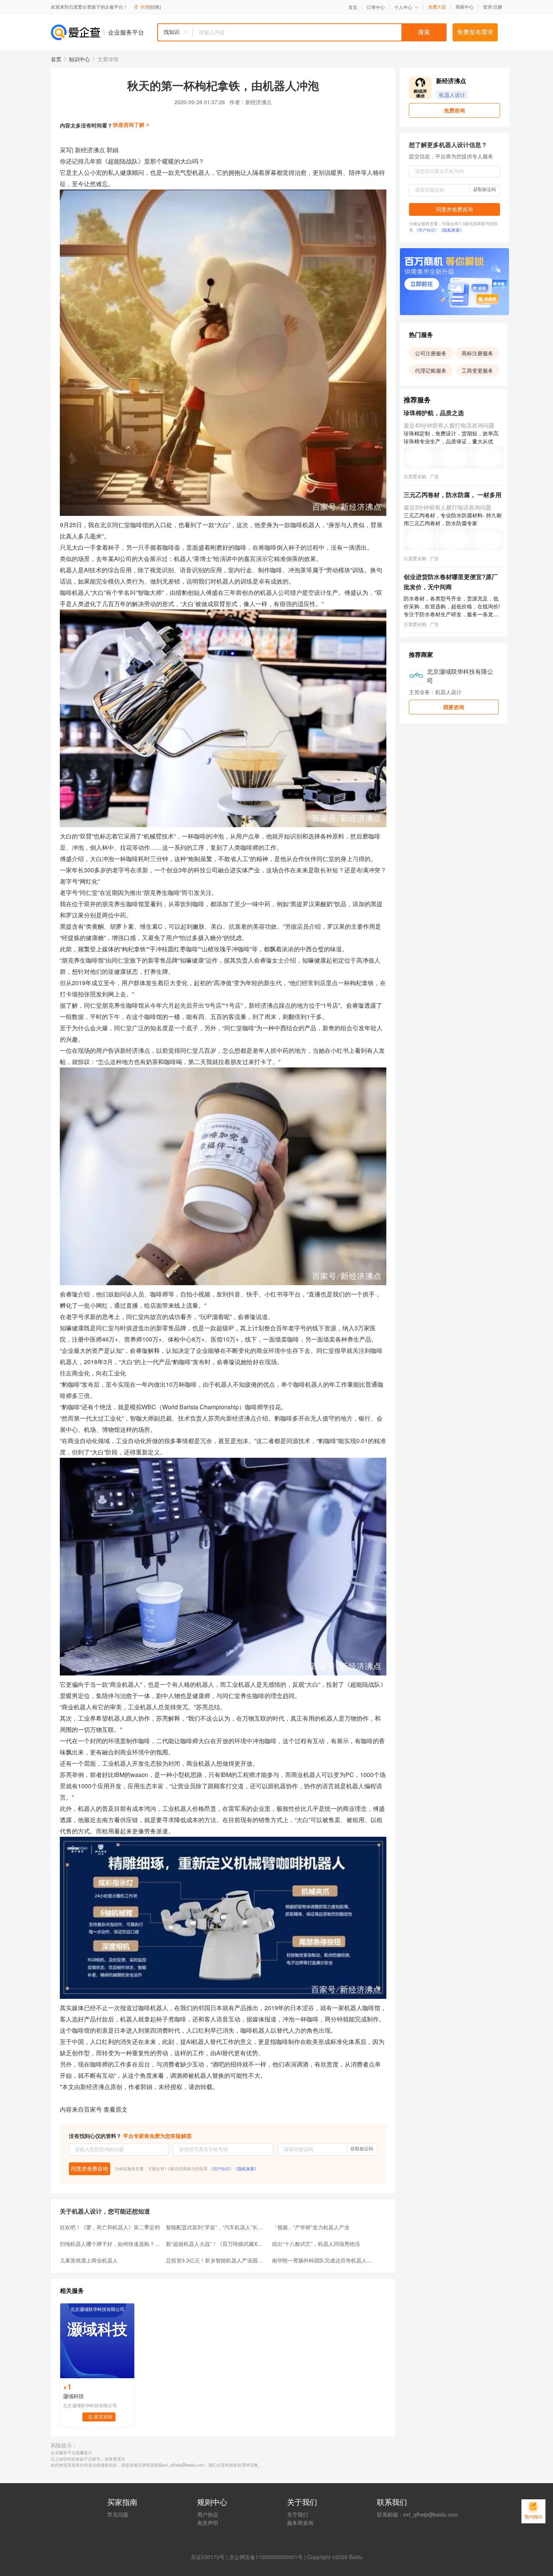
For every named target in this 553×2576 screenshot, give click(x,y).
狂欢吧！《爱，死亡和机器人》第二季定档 (110, 2227)
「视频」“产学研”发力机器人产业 (311, 2227)
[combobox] (302, 32)
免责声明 (208, 2523)
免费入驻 (437, 7)
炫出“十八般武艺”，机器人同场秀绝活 (316, 2244)
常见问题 (118, 2514)
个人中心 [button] (403, 7)
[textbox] (320, 32)
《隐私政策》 (246, 2168)
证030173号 (210, 2557)
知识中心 (79, 59)
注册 (498, 7)
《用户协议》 (221, 2168)
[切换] (155, 7)
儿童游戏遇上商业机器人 (89, 2260)
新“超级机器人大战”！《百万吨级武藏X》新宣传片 (217, 2244)
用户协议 (208, 2514)
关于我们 (298, 2514)
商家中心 (465, 7)
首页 (353, 7)
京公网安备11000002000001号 (266, 2557)
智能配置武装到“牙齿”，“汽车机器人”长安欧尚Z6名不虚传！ (217, 2227)
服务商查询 (300, 2523)
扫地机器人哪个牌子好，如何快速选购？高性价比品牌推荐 (111, 2244)
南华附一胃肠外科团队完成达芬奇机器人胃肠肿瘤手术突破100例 (323, 2260)
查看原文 (115, 2109)
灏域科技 (73, 2396)
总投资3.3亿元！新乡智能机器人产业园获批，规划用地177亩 (217, 2260)
